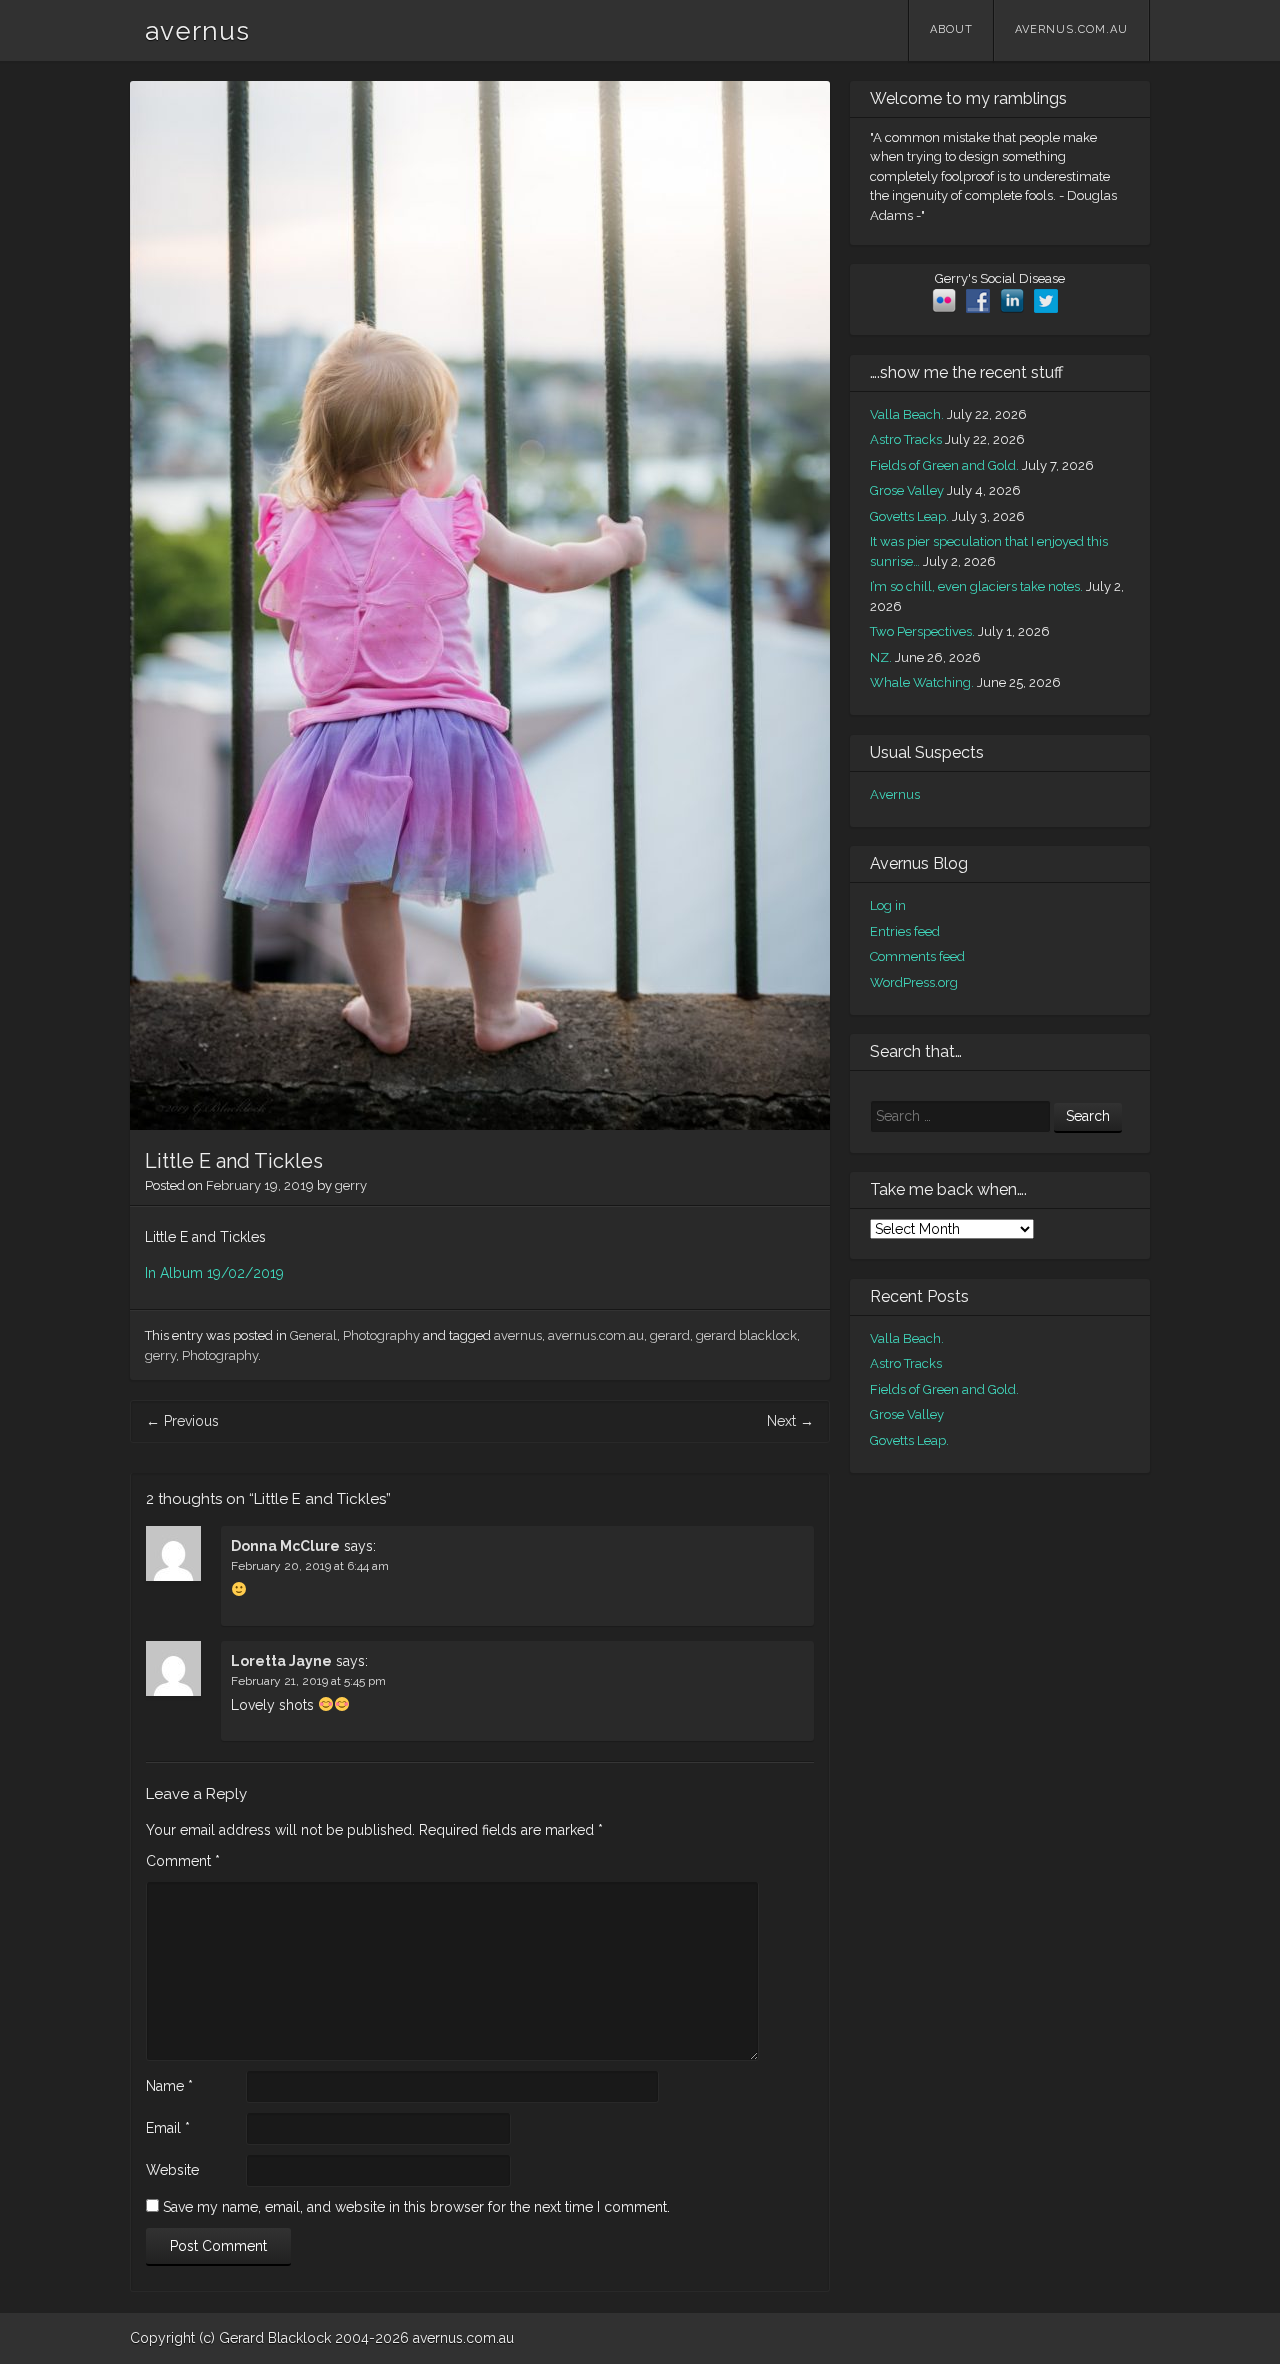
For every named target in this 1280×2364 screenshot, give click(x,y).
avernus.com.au (1071, 29)
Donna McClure (285, 1546)
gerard (670, 1335)
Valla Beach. (907, 414)
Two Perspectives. (922, 631)
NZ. (881, 657)
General (313, 1335)
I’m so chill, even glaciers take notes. (976, 586)
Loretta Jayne (281, 1661)
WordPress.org (914, 982)
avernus (197, 31)
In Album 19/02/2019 (214, 1273)
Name (169, 2086)
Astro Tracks (906, 439)
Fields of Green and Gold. (944, 465)
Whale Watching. (922, 682)
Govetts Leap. (909, 516)
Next (790, 1421)
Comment (183, 1861)
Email (168, 2128)
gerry (351, 1185)
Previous (182, 1421)
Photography (381, 1335)
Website (172, 2170)
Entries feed (905, 931)
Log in (888, 905)
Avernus (895, 794)
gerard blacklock (746, 1335)
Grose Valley (907, 490)
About (951, 29)
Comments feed (917, 956)
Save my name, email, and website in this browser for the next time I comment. (416, 2207)
